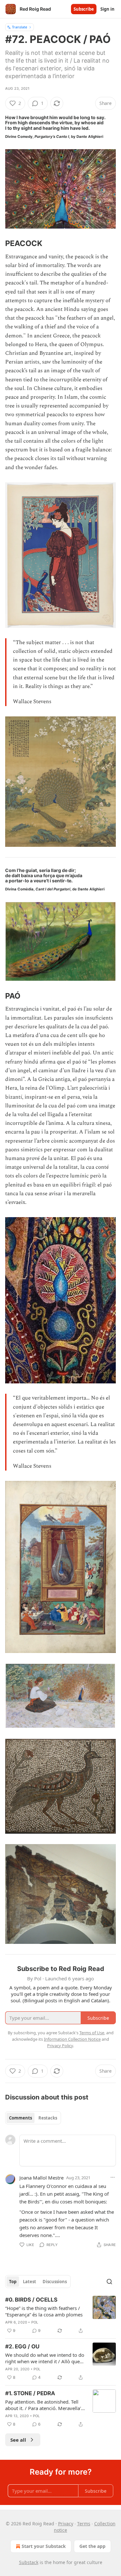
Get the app (92, 2546)
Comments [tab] (20, 2118)
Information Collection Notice (72, 2039)
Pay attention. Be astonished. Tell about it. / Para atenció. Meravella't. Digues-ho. (45, 2405)
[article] (60, 2315)
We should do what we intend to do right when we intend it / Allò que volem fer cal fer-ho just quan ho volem (45, 2358)
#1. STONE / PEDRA (30, 2393)
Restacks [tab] (48, 2118)
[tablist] (33, 2118)
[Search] (109, 2282)
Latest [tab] (30, 2282)
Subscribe (84, 9)
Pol (35, 2322)
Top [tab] (13, 2282)
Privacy (66, 2524)
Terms (84, 2524)
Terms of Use (92, 2033)
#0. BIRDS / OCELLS (31, 2300)
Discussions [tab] (55, 2282)
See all (18, 2440)
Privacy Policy (60, 2046)
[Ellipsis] (113, 2177)
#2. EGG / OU (22, 2346)
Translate (20, 27)
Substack (29, 2562)
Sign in (107, 9)
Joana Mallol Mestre (41, 2178)
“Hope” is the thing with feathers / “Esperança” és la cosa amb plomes (44, 2311)
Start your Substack (44, 2546)
